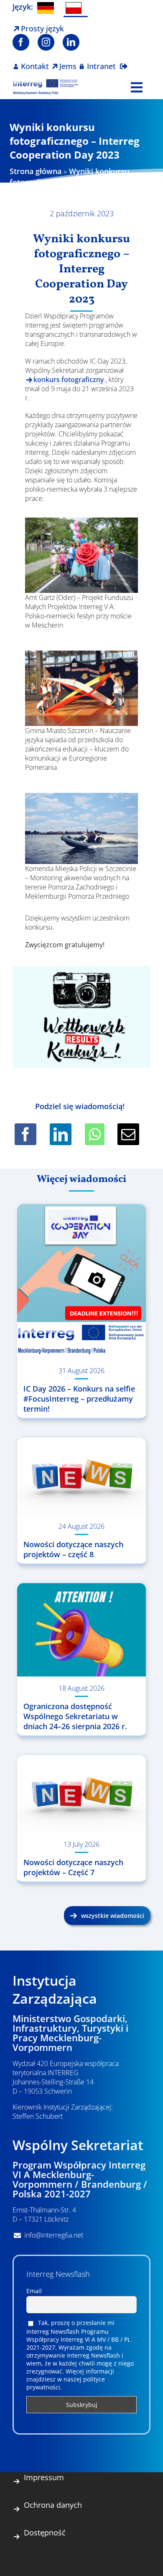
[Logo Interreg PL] (46, 82)
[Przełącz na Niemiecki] (47, 8)
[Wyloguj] (124, 61)
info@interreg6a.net (54, 2235)
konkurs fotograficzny (69, 379)
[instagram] (46, 42)
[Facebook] (25, 1134)
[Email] (128, 1134)
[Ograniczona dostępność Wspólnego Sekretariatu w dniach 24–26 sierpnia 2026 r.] (81, 1630)
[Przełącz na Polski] (76, 9)
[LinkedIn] (61, 1134)
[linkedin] (71, 42)
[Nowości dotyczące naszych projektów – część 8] (81, 1476)
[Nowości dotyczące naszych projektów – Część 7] (81, 1794)
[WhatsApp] (95, 1134)
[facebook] (21, 42)
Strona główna (36, 171)
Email (34, 2291)
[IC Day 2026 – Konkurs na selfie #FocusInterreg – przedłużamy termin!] (81, 1282)
